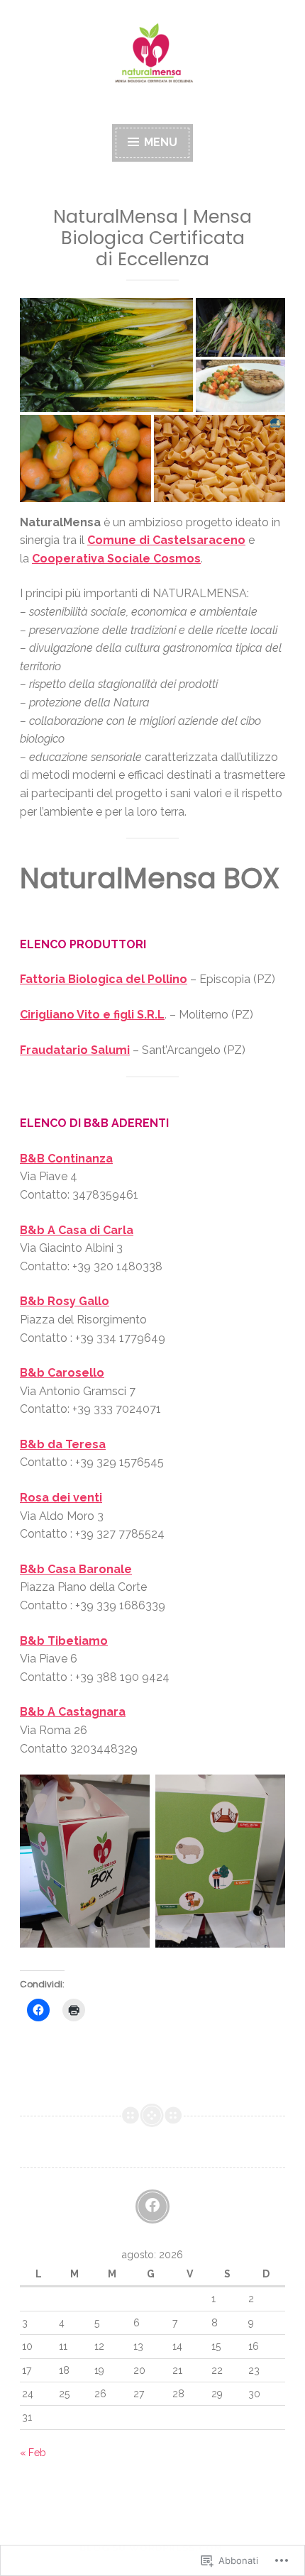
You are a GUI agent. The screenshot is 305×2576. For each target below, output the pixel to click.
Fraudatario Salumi (75, 1050)
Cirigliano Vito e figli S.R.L (92, 1015)
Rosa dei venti (61, 1498)
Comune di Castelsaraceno (166, 540)
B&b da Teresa (63, 1444)
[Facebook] (152, 2206)
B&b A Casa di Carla (77, 1230)
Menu (159, 142)
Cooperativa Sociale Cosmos (116, 559)
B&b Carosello (62, 1373)
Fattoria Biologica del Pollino (104, 979)
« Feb (33, 2453)
